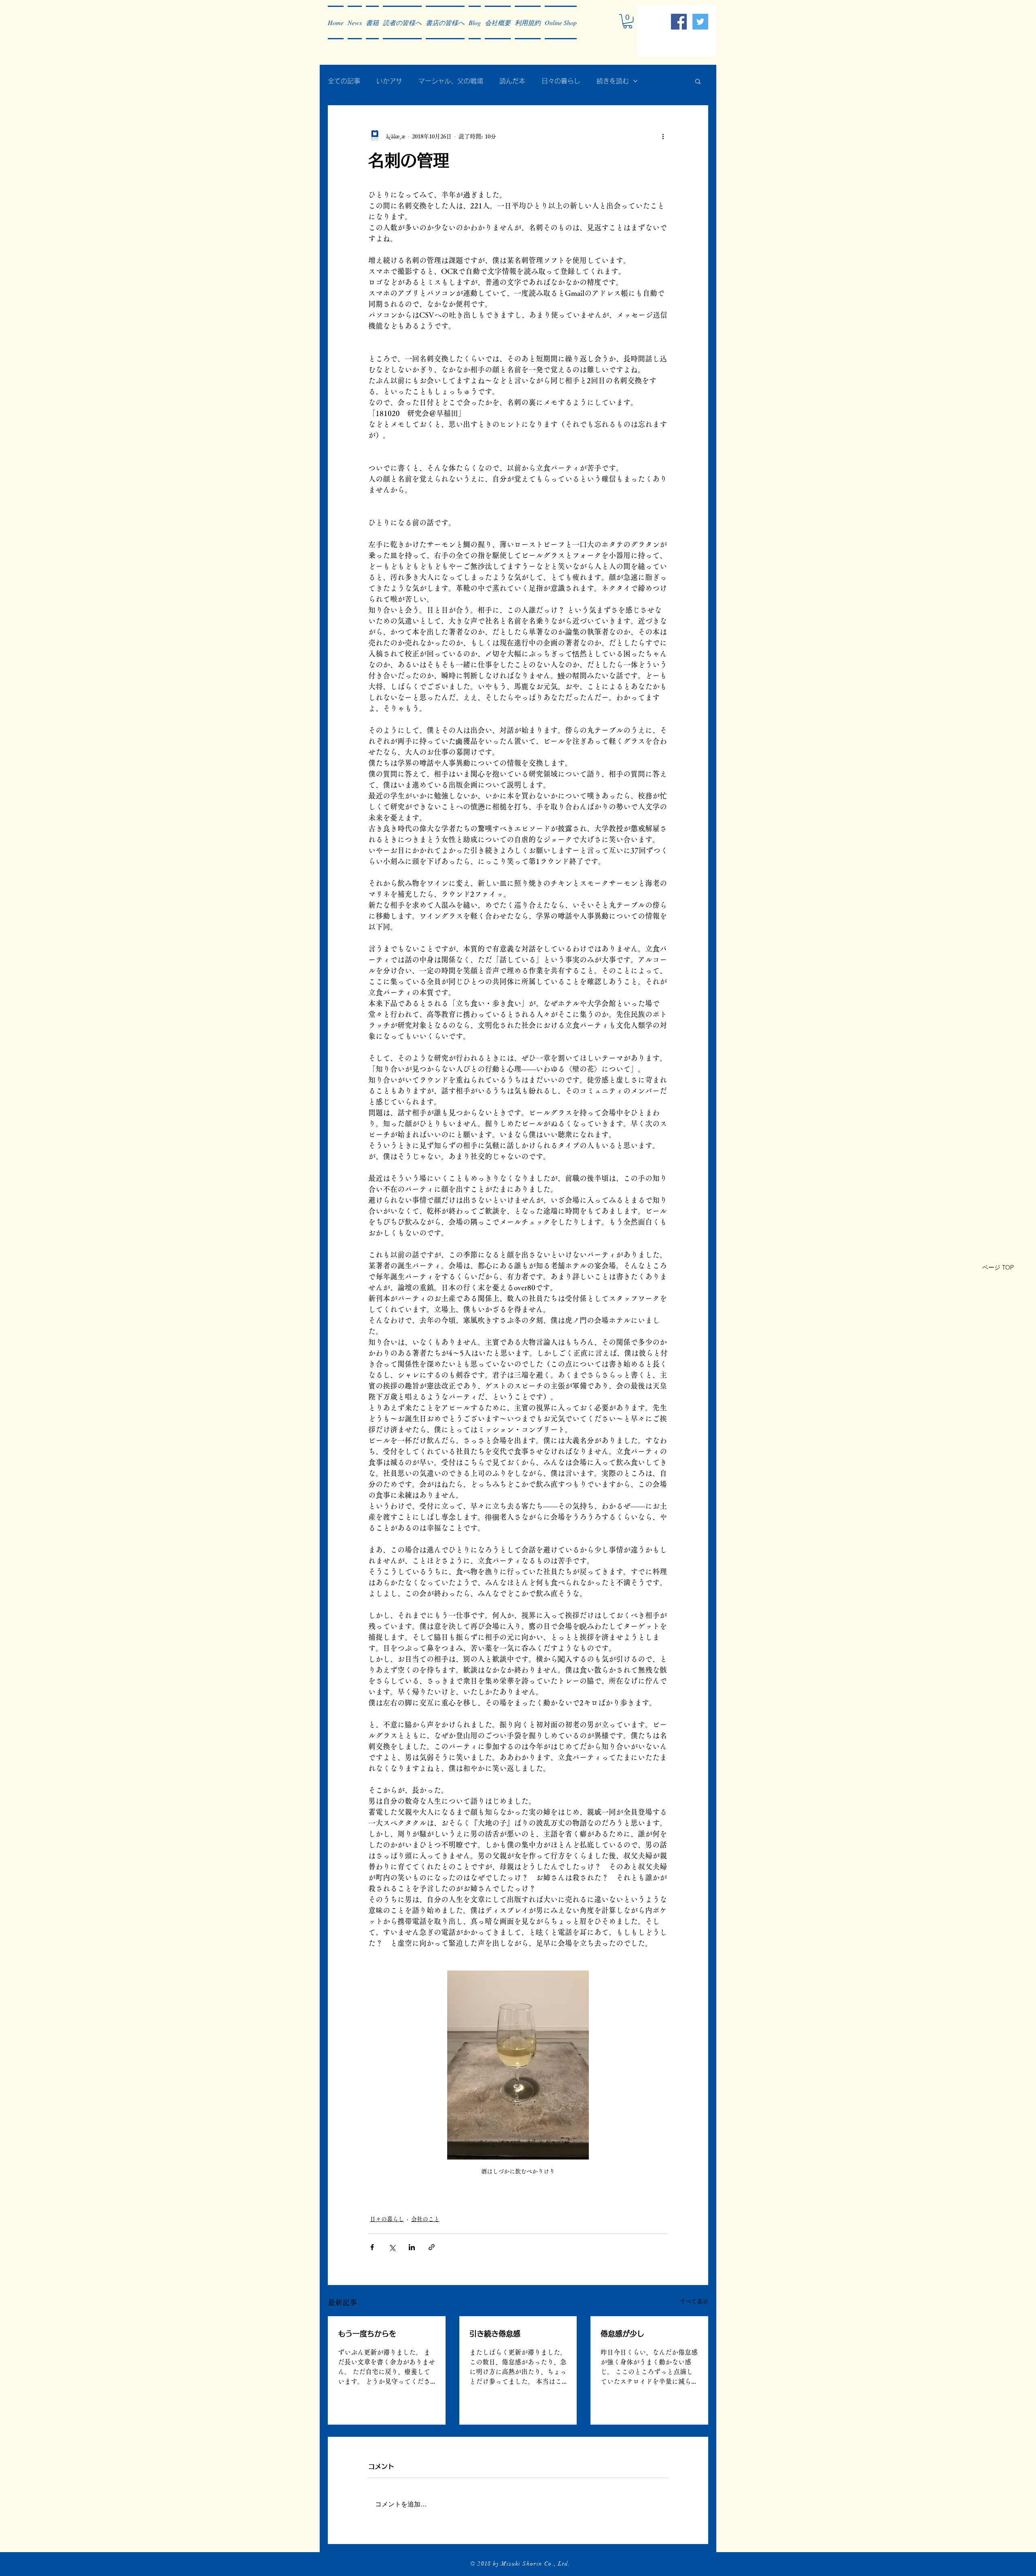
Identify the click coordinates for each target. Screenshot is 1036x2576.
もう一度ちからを (367, 2334)
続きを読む (613, 81)
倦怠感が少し (622, 2334)
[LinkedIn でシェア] (412, 2247)
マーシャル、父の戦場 (451, 81)
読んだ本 (512, 81)
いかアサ (389, 81)
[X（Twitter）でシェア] (392, 2247)
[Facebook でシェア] (372, 2247)
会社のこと (425, 2219)
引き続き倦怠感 (495, 2334)
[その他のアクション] (663, 136)
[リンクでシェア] (432, 2247)
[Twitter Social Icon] (700, 22)
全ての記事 (344, 81)
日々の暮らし (561, 81)
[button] (355, 22)
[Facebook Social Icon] (679, 22)
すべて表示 (694, 2301)
